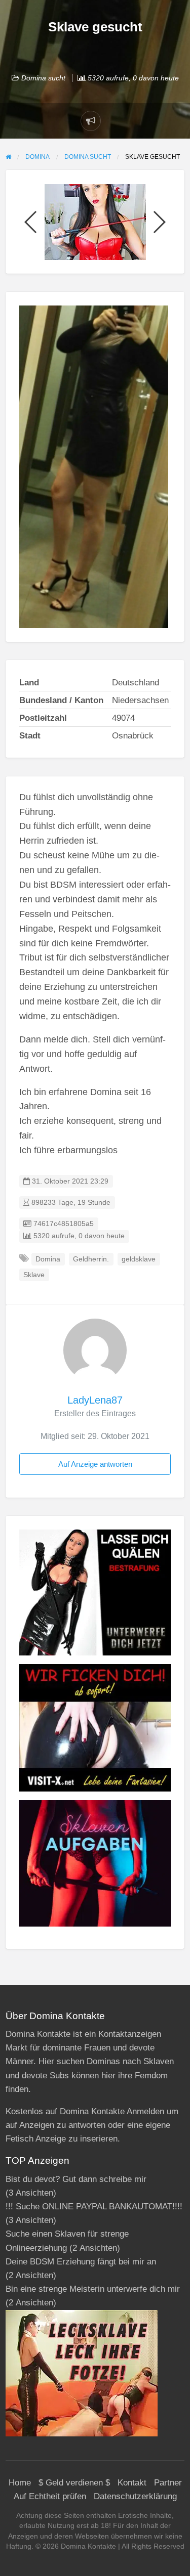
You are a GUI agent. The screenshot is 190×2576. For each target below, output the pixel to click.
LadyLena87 (95, 1400)
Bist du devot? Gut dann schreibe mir (76, 2179)
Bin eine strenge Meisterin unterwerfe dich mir (93, 2289)
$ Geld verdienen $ (74, 2483)
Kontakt (132, 2483)
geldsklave (139, 1259)
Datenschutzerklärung (135, 2496)
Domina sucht (43, 78)
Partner (168, 2483)
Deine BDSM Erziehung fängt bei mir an (81, 2262)
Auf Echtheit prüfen (50, 2496)
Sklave (34, 1275)
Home (20, 2483)
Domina (48, 1259)
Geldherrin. (91, 1259)
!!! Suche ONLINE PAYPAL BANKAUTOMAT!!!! (94, 2207)
